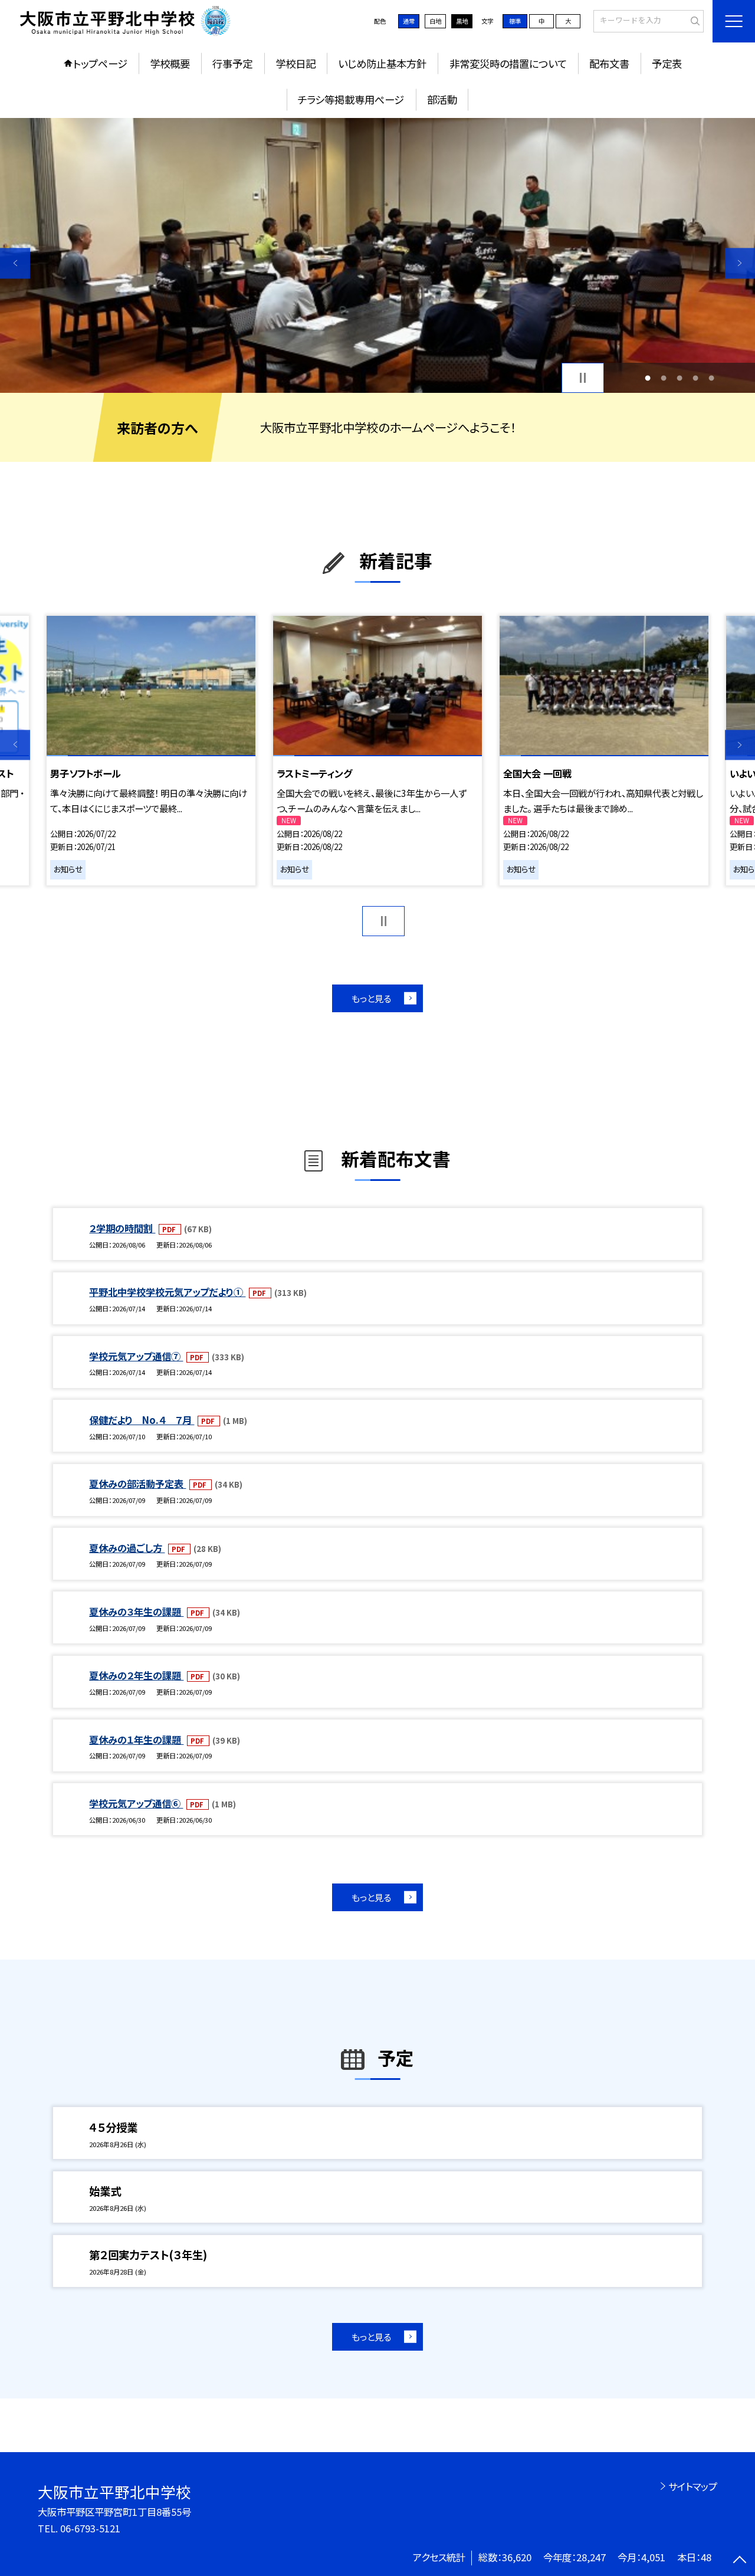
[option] (377, 256)
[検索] (693, 21)
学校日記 (296, 63)
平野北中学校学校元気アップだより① (167, 1292)
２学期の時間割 (122, 1228)
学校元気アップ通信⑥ (136, 1803)
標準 (515, 21)
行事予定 (232, 63)
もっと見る (371, 998)
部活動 (442, 99)
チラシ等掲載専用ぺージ (351, 99)
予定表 (667, 63)
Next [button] (740, 263)
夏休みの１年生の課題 (136, 1740)
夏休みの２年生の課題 (136, 1675)
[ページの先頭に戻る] (740, 2561)
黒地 (462, 21)
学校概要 (170, 63)
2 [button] (663, 378)
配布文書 (609, 63)
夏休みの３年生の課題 (136, 1612)
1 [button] (647, 378)
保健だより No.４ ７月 (142, 1420)
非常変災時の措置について (508, 63)
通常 (409, 21)
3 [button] (680, 378)
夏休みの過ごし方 (127, 1548)
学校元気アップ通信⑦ (136, 1356)
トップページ (100, 63)
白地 (435, 21)
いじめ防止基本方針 (382, 63)
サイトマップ (693, 2486)
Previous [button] (15, 263)
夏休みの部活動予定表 (137, 1484)
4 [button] (696, 378)
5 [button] (712, 378)
